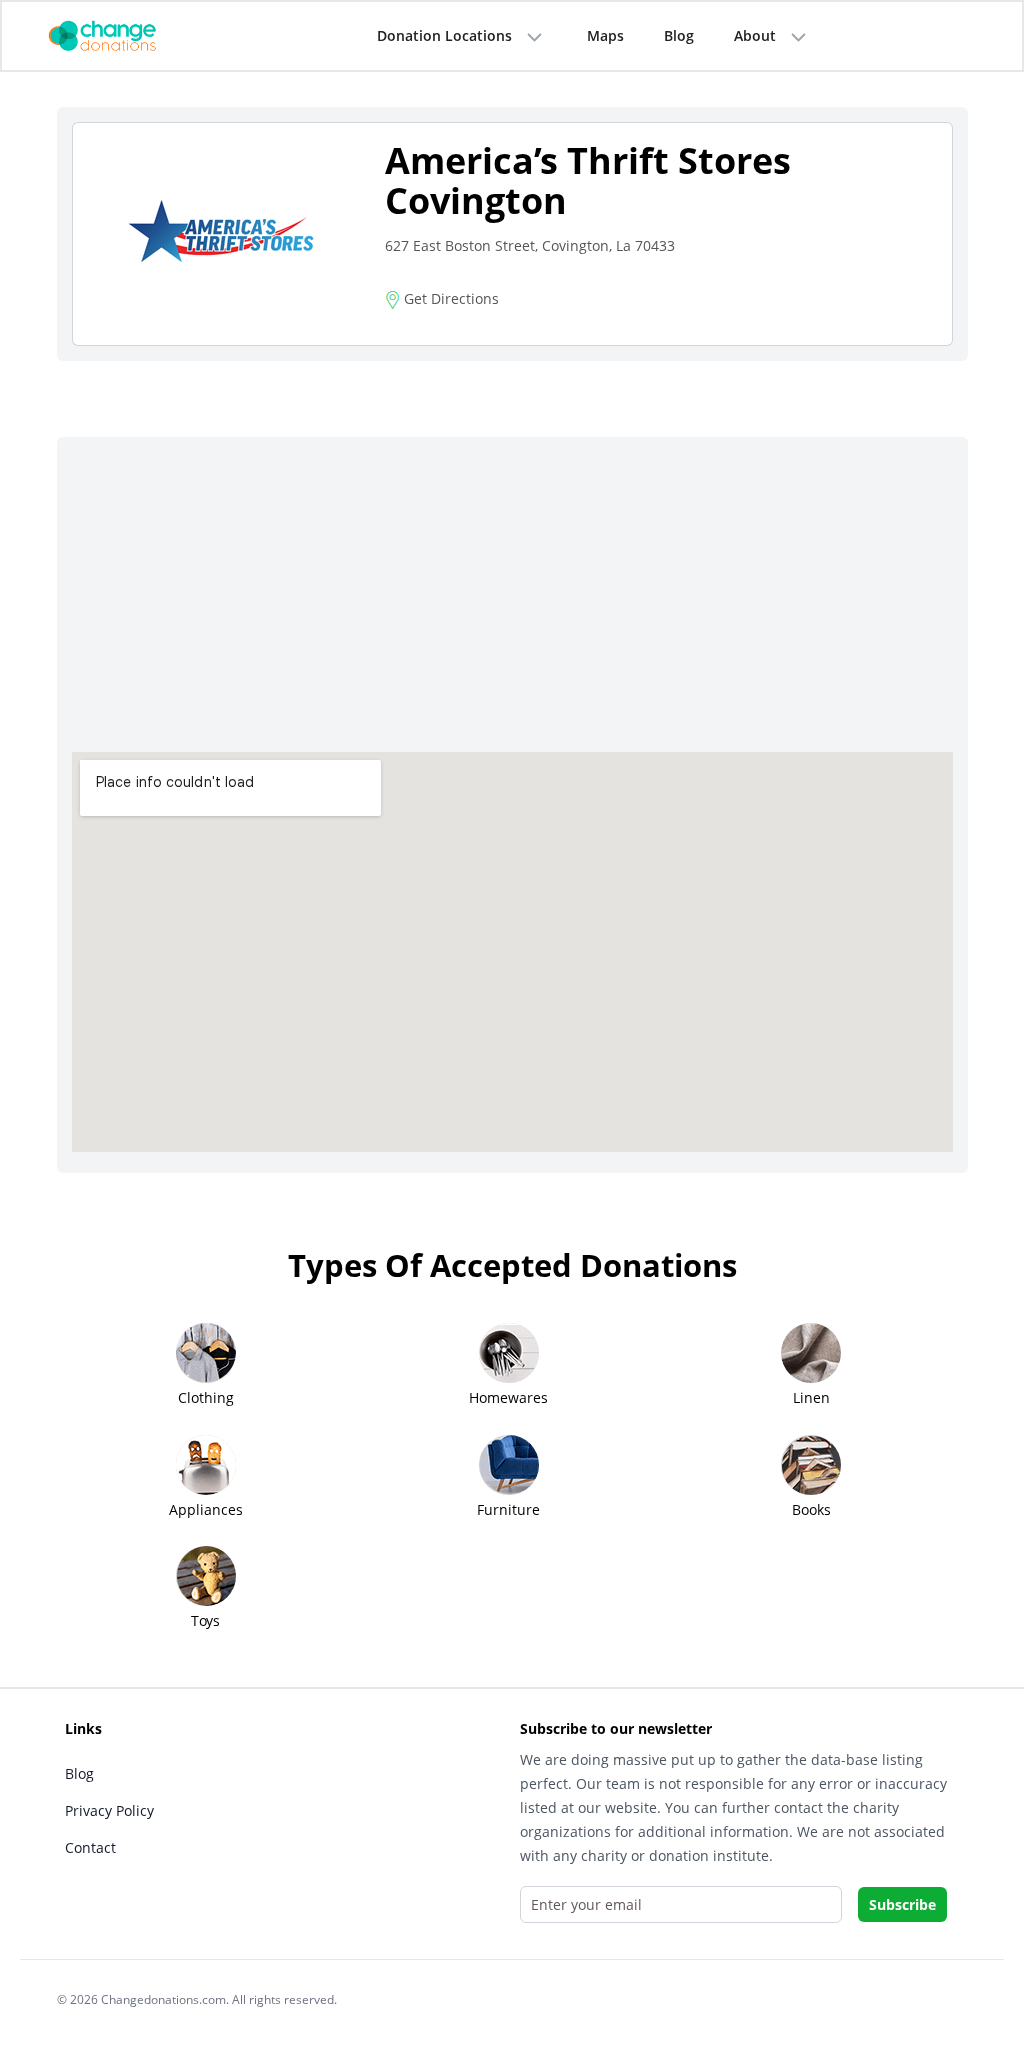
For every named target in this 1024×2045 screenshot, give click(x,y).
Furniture (508, 1509)
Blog (679, 35)
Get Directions (449, 298)
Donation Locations (444, 35)
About (755, 35)
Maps (605, 35)
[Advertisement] (512, 602)
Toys (205, 1620)
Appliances (206, 1509)
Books (811, 1509)
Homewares (508, 1397)
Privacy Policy (109, 1810)
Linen (811, 1397)
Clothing (206, 1397)
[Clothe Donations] (127, 34)
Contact (90, 1847)
